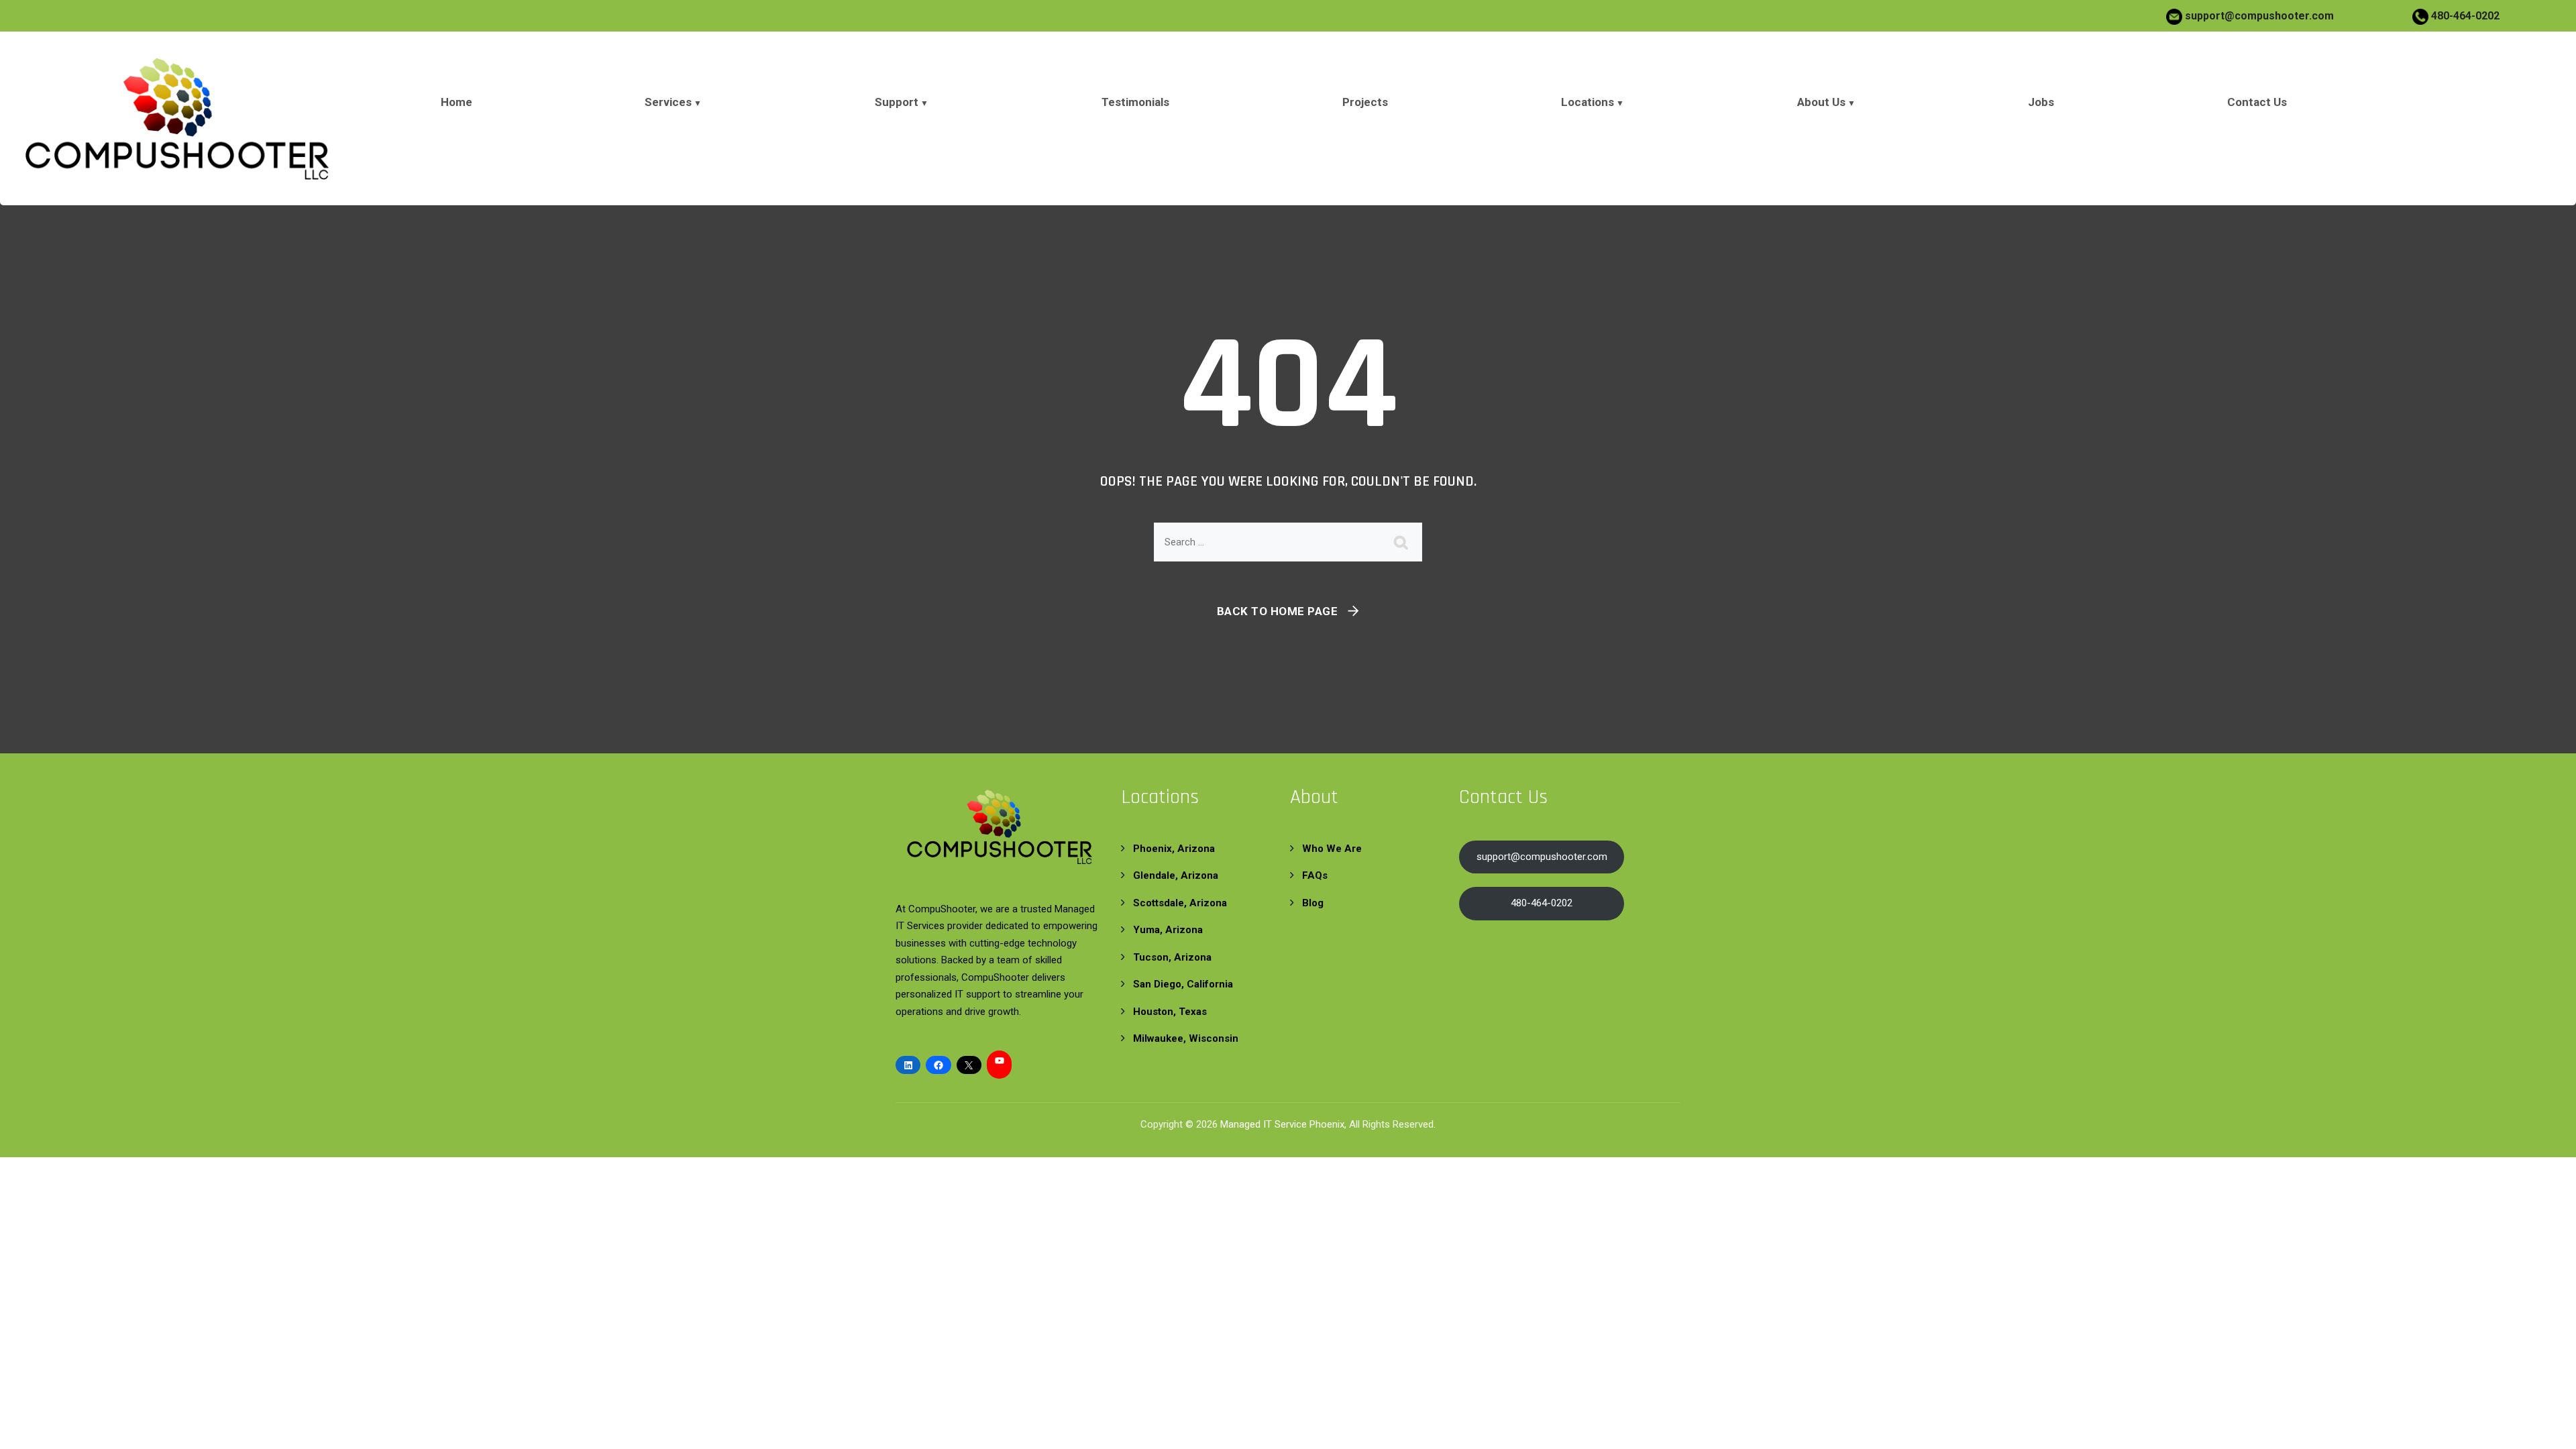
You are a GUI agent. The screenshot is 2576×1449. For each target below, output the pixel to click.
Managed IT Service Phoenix (1282, 1124)
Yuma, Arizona (1168, 930)
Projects (1365, 102)
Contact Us (2257, 102)
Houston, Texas (1170, 1012)
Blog (1313, 903)
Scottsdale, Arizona (1180, 903)
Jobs (2041, 102)
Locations (1588, 102)
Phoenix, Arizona (1174, 849)
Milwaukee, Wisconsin (1186, 1038)
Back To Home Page (1278, 611)
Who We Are (1332, 849)
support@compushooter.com (2259, 16)
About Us (1821, 102)
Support (897, 102)
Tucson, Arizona (1172, 957)
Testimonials (1135, 102)
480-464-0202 (2464, 16)
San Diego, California (1183, 984)
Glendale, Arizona (1176, 875)
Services (668, 102)
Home (457, 102)
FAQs (1315, 875)
